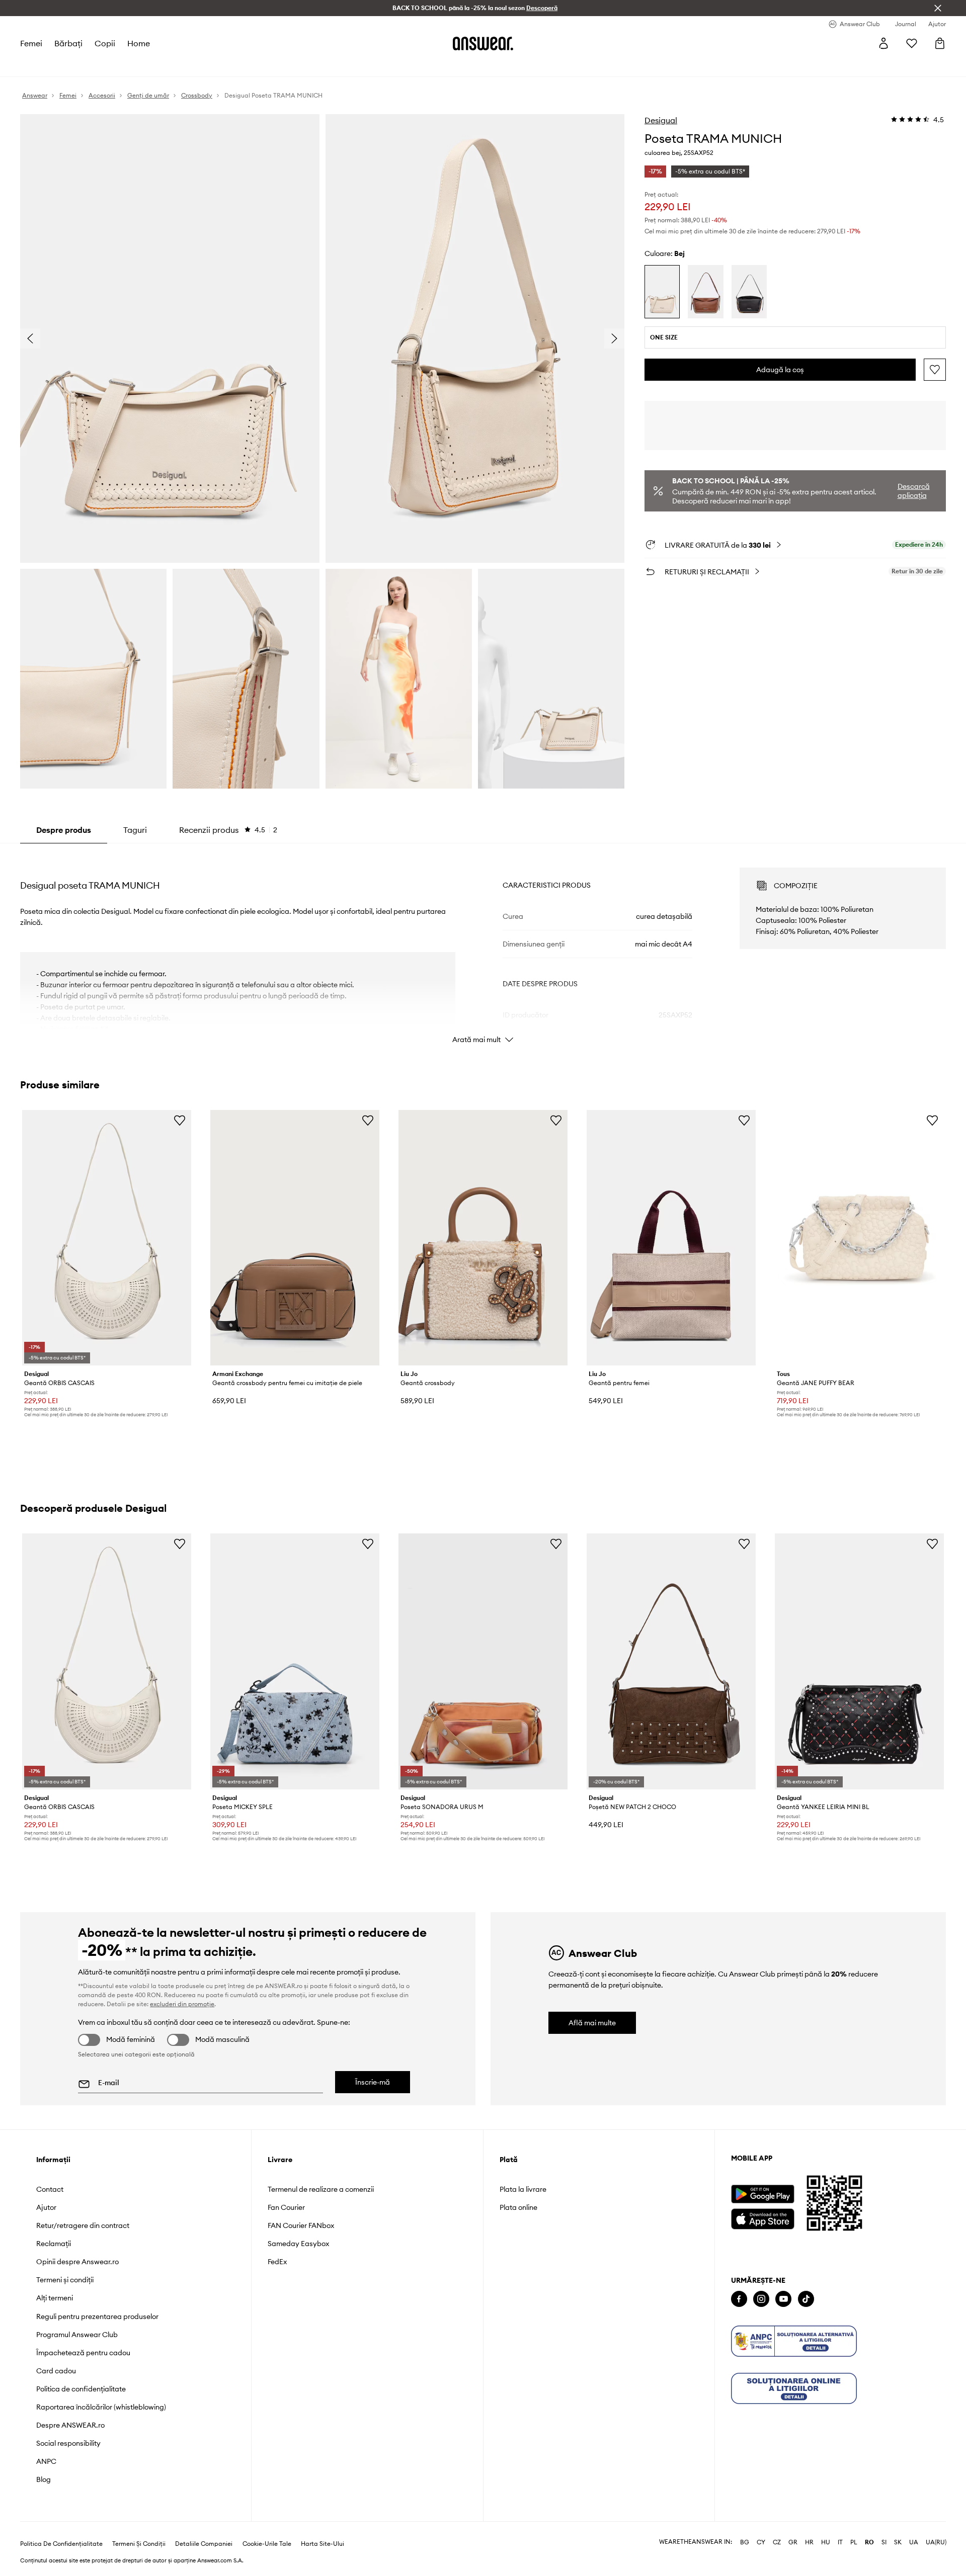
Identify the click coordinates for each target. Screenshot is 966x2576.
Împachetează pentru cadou (83, 2353)
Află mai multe (592, 2023)
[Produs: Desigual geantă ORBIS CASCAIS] (107, 1238)
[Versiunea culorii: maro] (705, 292)
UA (914, 2542)
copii (105, 43)
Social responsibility (68, 2443)
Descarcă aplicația (914, 491)
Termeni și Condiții (139, 2544)
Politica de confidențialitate (81, 2389)
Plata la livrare (523, 2189)
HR (809, 2542)
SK (898, 2542)
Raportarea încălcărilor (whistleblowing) (101, 2407)
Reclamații (54, 2244)
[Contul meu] (883, 43)
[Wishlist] (912, 43)
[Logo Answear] (483, 43)
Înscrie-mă (373, 2082)
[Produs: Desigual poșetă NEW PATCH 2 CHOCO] (671, 1661)
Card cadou (56, 2371)
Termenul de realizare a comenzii (321, 2189)
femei (31, 43)
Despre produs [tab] (64, 830)
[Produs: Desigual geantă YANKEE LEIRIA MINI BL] (859, 1661)
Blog (44, 2479)
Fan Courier (286, 2207)
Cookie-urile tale (267, 2544)
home (139, 43)
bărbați (68, 43)
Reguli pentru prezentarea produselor (97, 2316)
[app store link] (762, 2218)
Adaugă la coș (780, 370)
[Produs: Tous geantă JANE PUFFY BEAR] (859, 1238)
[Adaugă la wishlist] (935, 370)
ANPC (46, 2461)
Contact (50, 2189)
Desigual (661, 120)
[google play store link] (762, 2194)
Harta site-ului (323, 2544)
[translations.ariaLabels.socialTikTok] (806, 2299)
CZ (777, 2542)
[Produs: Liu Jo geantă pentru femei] (671, 1238)
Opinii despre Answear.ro (77, 2262)
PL (854, 2542)
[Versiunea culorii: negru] (749, 292)
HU (826, 2542)
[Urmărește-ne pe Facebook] (739, 2299)
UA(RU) (936, 2542)
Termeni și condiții (65, 2280)
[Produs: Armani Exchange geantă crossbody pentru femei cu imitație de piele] (295, 1238)
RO (869, 2542)
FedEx (277, 2262)
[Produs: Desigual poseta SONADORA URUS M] (483, 1661)
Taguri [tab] (135, 830)
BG (745, 2542)
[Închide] (938, 8)
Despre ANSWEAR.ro (70, 2425)
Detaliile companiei (204, 2544)
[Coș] (940, 43)
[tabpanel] (483, 947)
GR (793, 2542)
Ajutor (46, 2207)
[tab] (228, 830)
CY (761, 2542)
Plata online (518, 2207)
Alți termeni (55, 2298)
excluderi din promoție (182, 2004)
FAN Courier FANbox (301, 2225)
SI (884, 2542)
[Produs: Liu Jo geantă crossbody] (483, 1238)
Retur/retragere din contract (83, 2225)
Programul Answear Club (77, 2335)
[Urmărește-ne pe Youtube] (783, 2299)
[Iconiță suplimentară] (794, 2341)
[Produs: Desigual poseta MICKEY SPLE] (295, 1661)
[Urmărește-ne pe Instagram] (761, 2299)
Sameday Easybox (298, 2244)
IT (840, 2542)
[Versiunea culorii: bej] (662, 292)
